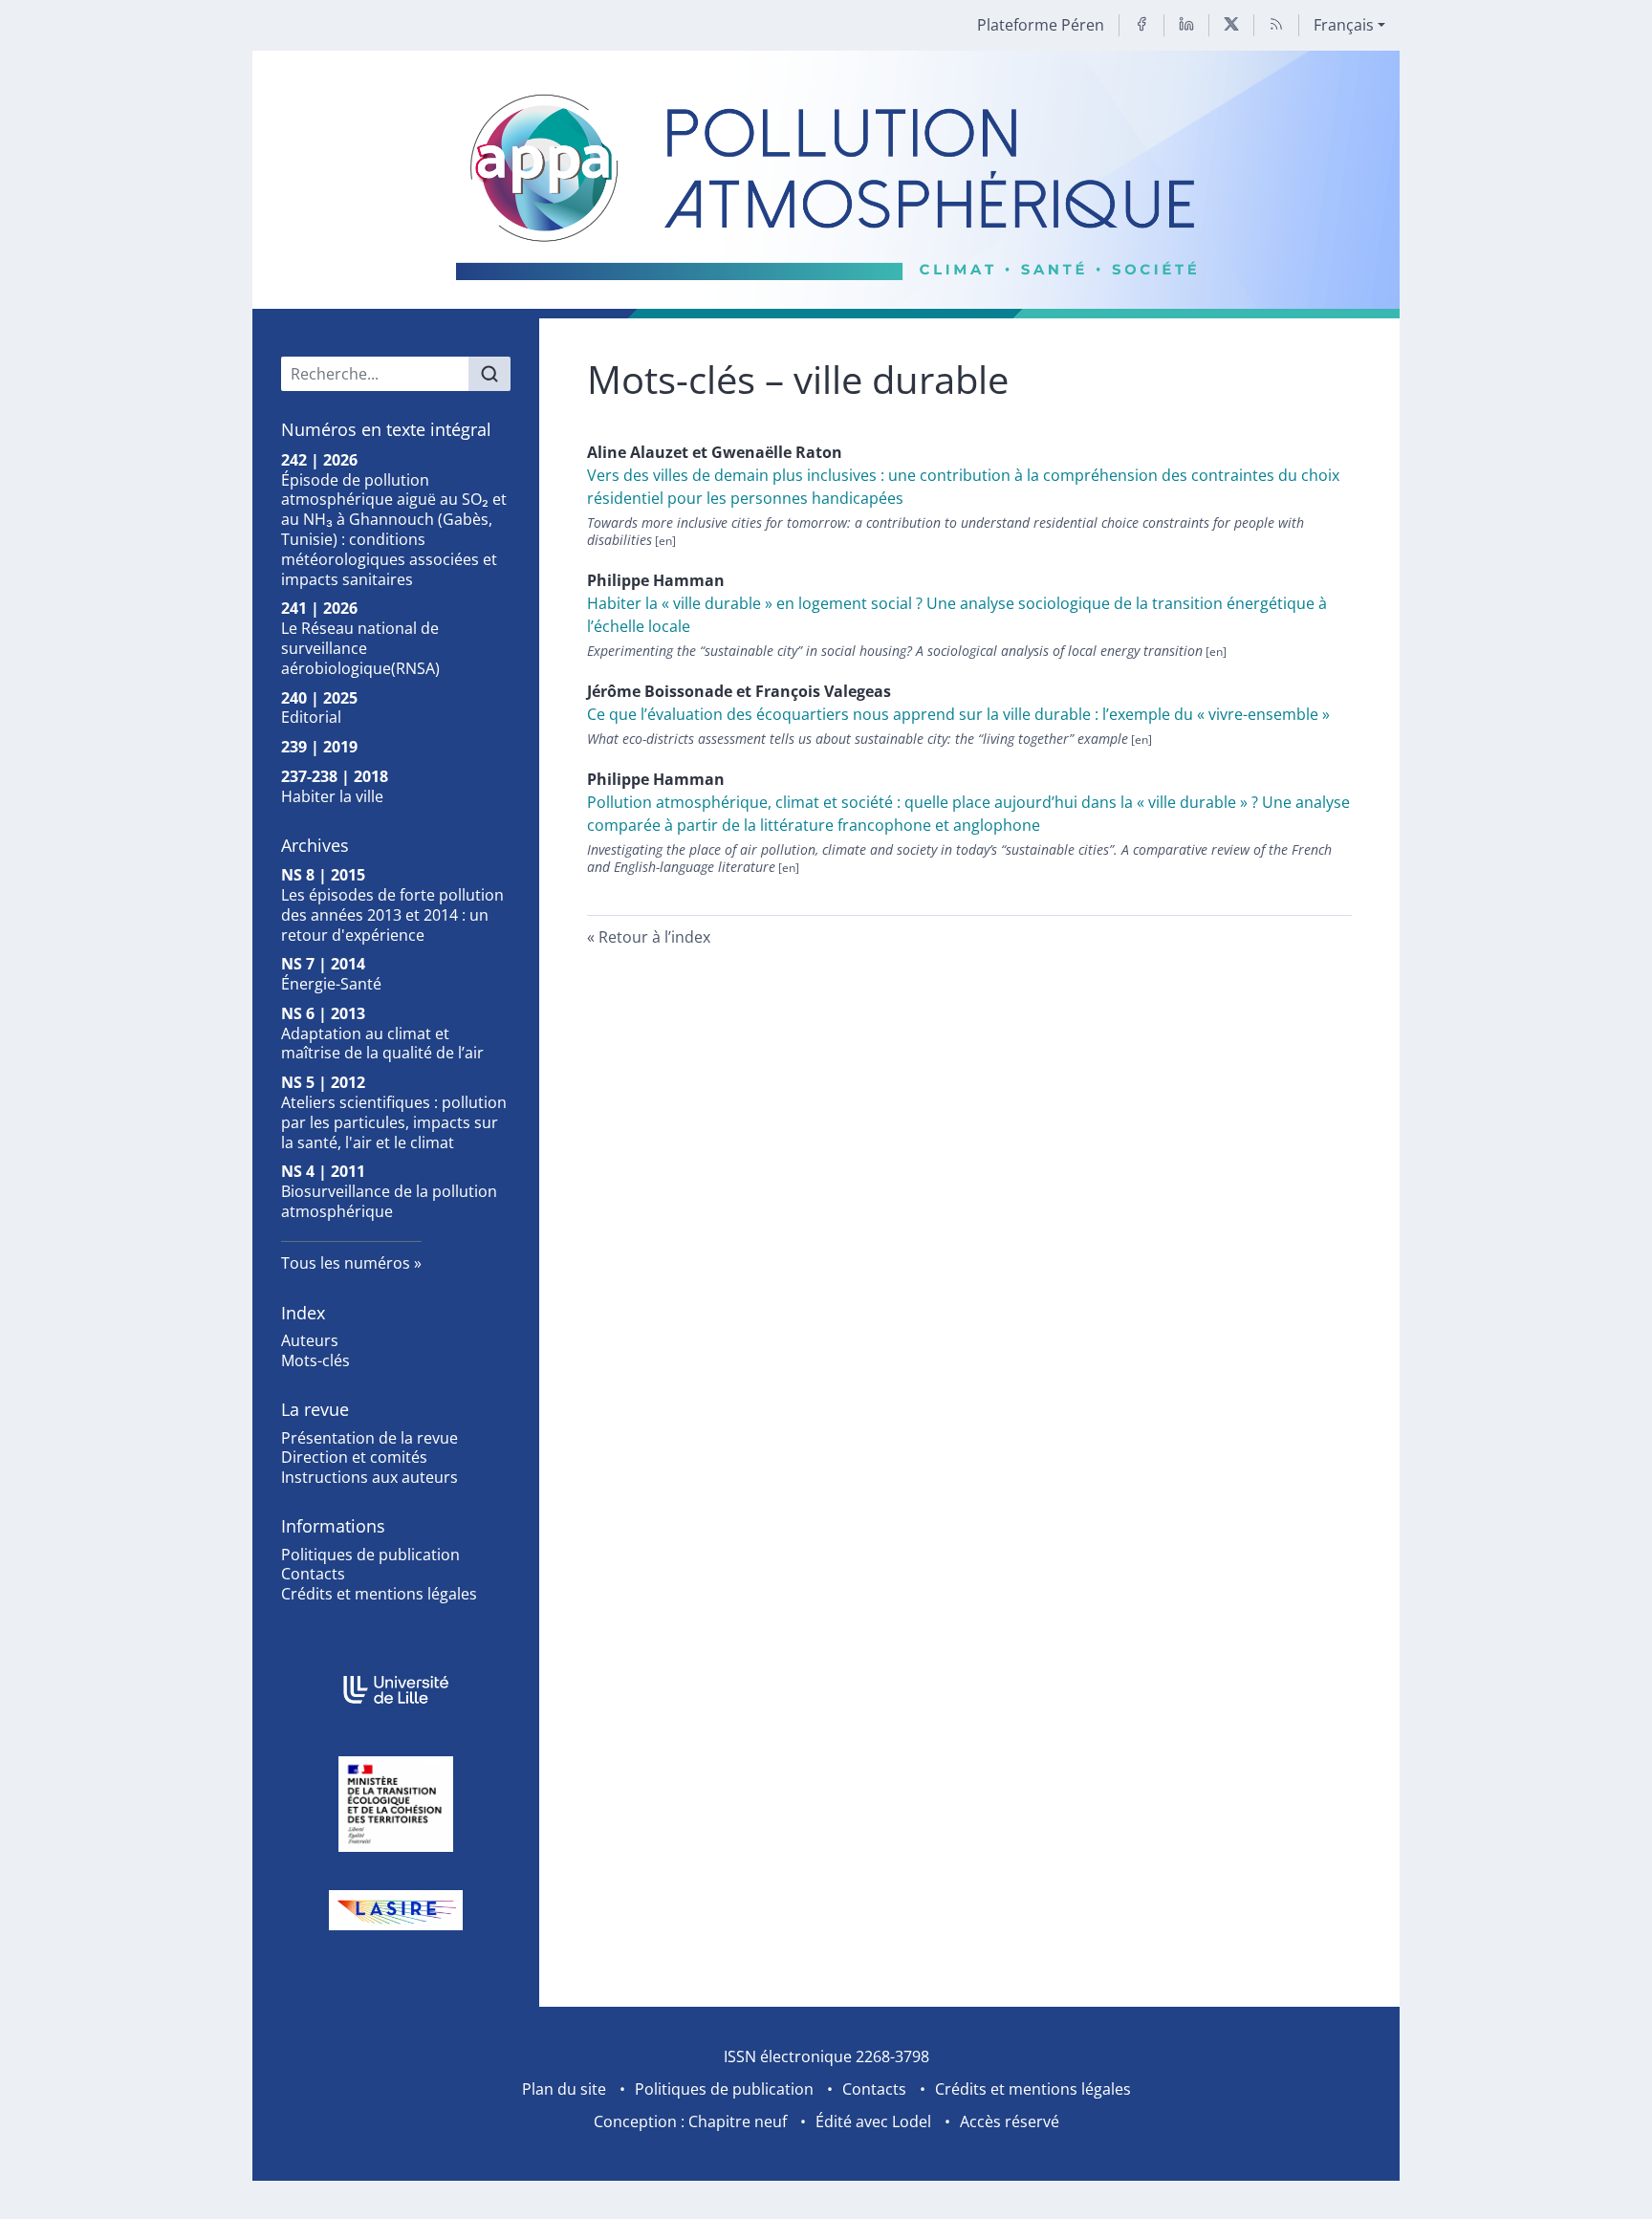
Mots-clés (315, 1360)
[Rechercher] (489, 374)
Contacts (313, 1574)
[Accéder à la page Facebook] (1141, 25)
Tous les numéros (346, 1263)
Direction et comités (354, 1457)
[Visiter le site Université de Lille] (396, 1690)
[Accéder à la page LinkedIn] (1186, 25)
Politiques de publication (370, 1555)
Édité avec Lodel (873, 2121)
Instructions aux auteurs (370, 1477)
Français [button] (1344, 25)
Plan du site (564, 2089)
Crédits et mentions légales (379, 1594)
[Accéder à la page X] (1231, 25)
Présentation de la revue (370, 1438)
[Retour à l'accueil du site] (826, 185)
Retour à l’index (654, 937)
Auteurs (310, 1340)
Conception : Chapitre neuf (690, 2121)
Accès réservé (1010, 2121)
